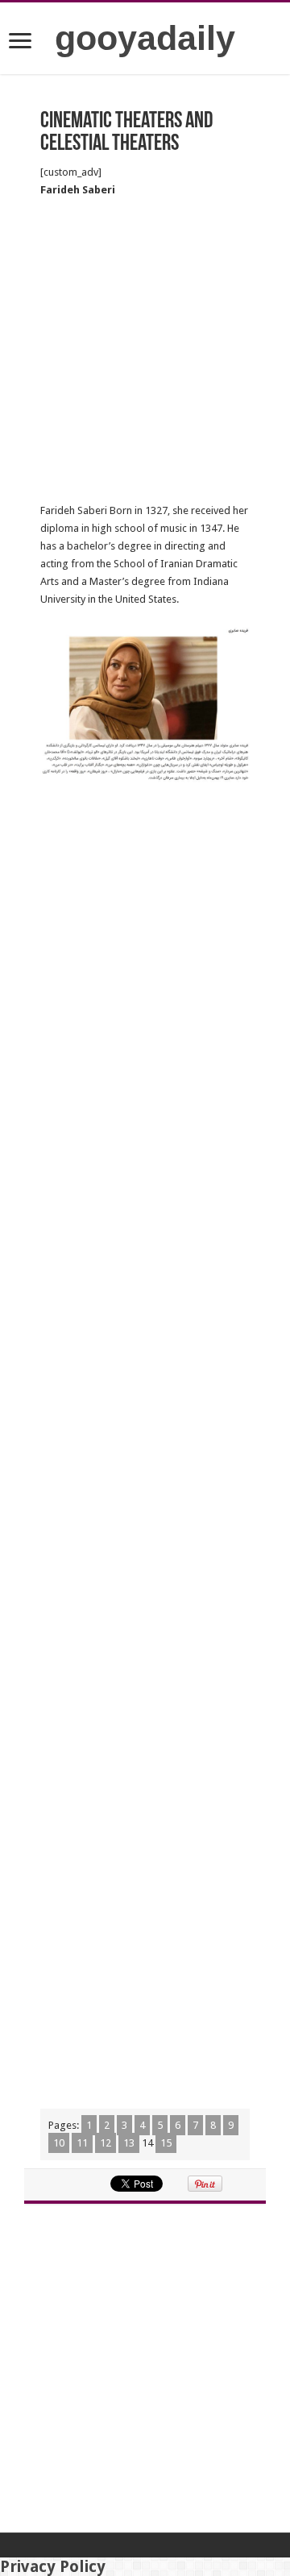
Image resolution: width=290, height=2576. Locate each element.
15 (166, 2143)
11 (82, 2143)
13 (129, 2143)
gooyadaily (145, 38)
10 (59, 2143)
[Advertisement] (145, 351)
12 (106, 2143)
